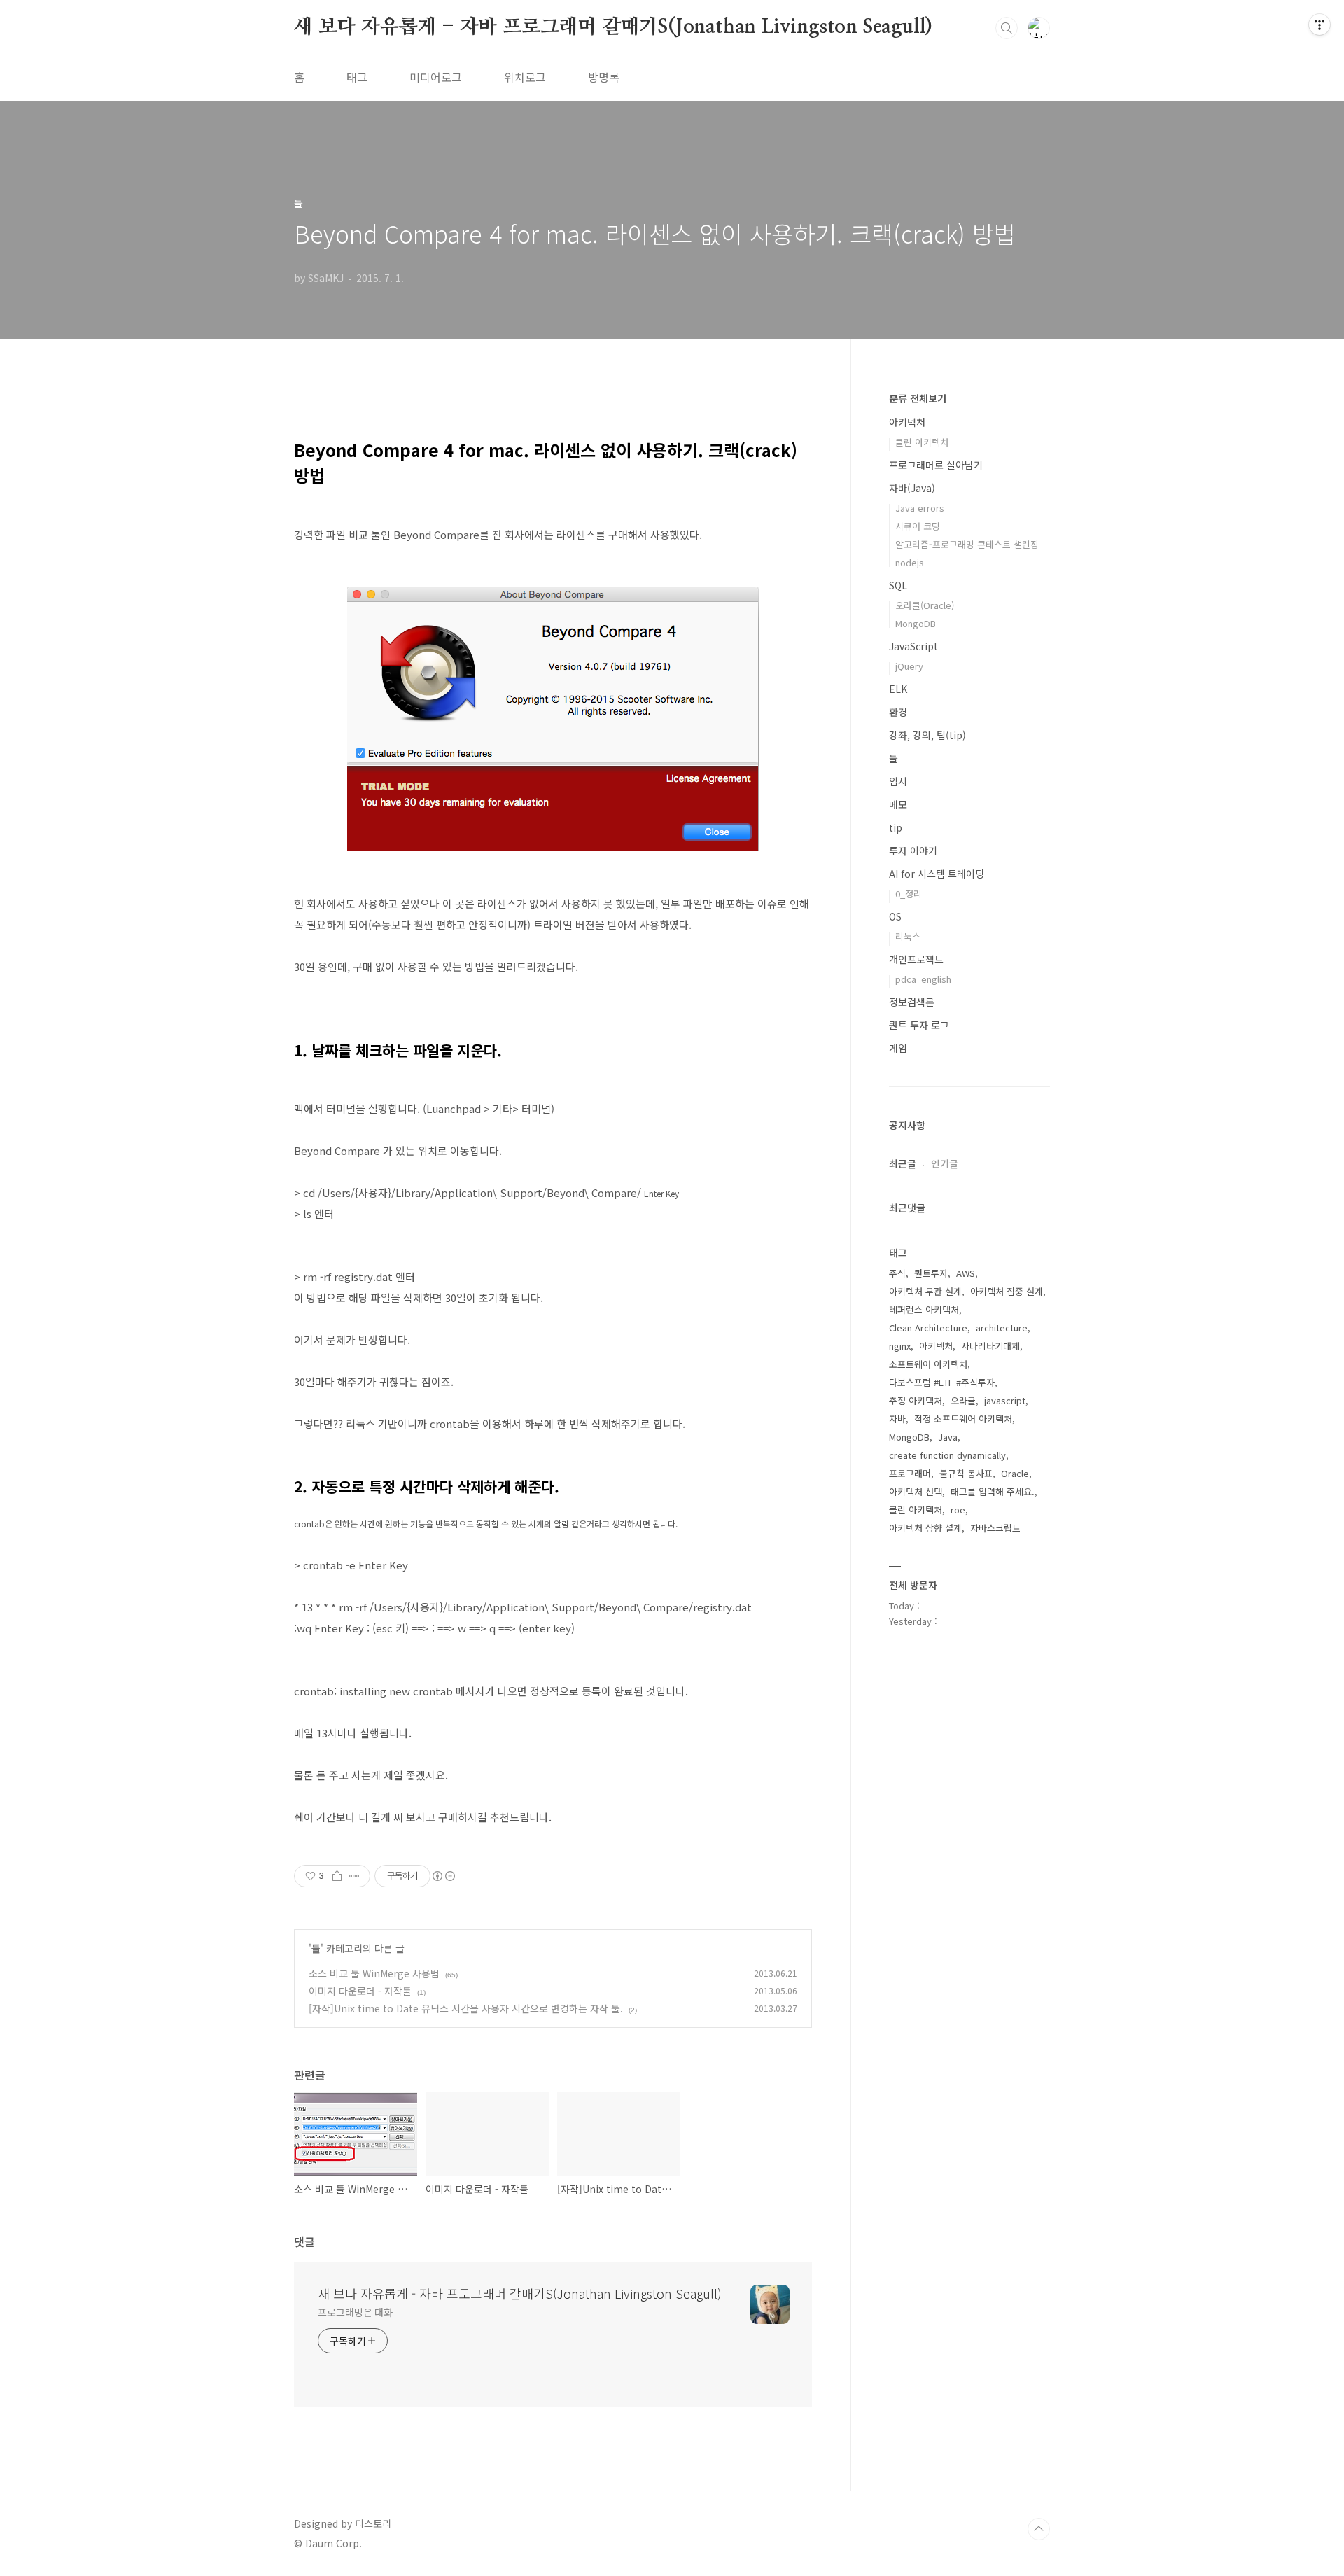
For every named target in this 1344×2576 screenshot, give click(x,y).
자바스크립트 (995, 1528)
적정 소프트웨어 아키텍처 (963, 1419)
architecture (1002, 1328)
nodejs (910, 562)
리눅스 (908, 936)
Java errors (920, 508)
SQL (898, 585)
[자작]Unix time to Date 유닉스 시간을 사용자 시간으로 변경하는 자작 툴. (466, 2008)
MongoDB (916, 623)
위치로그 (525, 77)
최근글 (903, 1163)
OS (895, 916)
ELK (898, 689)
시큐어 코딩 (918, 526)
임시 (898, 781)
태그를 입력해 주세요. (993, 1491)
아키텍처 (907, 422)
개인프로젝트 (916, 959)
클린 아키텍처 (922, 442)
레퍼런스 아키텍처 (924, 1309)
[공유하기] (337, 1876)
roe (958, 1510)
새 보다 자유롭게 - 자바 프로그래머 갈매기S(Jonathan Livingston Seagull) (613, 27)
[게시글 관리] (355, 1876)
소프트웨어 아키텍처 (928, 1364)
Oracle (1015, 1473)
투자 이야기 (913, 850)
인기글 (945, 1163)
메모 (898, 804)
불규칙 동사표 (966, 1473)
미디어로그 (436, 77)
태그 (357, 77)
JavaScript (913, 646)
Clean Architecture (928, 1328)
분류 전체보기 (918, 398)
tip (896, 827)
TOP (1039, 2529)
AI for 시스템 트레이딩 (937, 874)
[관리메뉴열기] (1319, 24)
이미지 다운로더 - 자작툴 (360, 1991)
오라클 (963, 1400)
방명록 (604, 77)
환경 (898, 712)
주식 (897, 1273)
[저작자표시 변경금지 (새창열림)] (443, 1876)
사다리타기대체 (990, 1346)
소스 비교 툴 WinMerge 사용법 (374, 1973)
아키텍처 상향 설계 (925, 1528)
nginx (900, 1346)
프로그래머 (910, 1473)
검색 (1007, 28)
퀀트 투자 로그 (919, 1025)
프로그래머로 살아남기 (936, 465)
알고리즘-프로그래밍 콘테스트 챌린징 (967, 544)
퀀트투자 (931, 1273)
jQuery (909, 666)
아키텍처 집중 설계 (1007, 1291)
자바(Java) (912, 488)
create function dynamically (947, 1455)
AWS (966, 1273)
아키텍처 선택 (916, 1491)
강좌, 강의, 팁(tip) (927, 735)
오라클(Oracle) (925, 605)
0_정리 (909, 894)
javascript (1005, 1400)
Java (948, 1437)
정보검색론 (912, 1002)
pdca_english (923, 979)
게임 (898, 1048)
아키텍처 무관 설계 (925, 1291)
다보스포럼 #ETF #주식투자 (942, 1382)
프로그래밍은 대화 (355, 2312)
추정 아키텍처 (916, 1400)
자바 (897, 1419)
